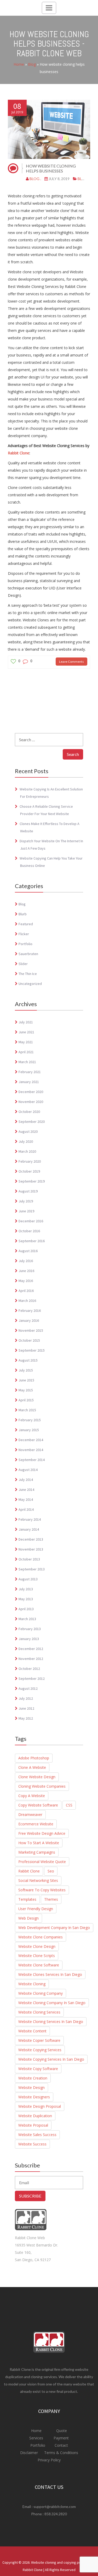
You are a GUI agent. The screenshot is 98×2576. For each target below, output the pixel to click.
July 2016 (26, 1261)
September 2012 (32, 1679)
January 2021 (29, 1082)
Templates (27, 1899)
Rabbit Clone (19, 453)
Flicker (24, 934)
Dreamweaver (30, 1814)
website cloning (32, 1984)
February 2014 (30, 1519)
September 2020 (32, 1122)
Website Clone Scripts (37, 1956)
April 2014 (26, 1509)
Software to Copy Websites (42, 1890)
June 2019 (26, 1211)
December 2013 (31, 1539)
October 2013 (29, 1559)
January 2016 (29, 1320)
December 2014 (31, 1440)
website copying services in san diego (51, 2059)
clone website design (37, 1777)
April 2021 (26, 1052)
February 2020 (30, 1161)
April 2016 (26, 1291)
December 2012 (31, 1649)
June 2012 (26, 1708)
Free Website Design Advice (42, 1833)
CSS (69, 1805)
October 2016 (29, 1231)
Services (37, 2438)
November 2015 (31, 1330)
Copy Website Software (38, 1805)
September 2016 (32, 1241)
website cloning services (39, 2012)
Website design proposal (40, 2106)
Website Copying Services (40, 2050)
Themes (51, 1899)
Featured (26, 924)
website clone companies (41, 1937)
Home (19, 64)
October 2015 (29, 1340)
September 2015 (32, 1350)
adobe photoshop (34, 1758)
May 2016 (26, 1281)
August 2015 (28, 1360)
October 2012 (29, 1669)
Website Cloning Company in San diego (52, 2003)
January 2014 (29, 1529)
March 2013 (27, 1619)
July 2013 (26, 1589)
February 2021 (30, 1072)
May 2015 (26, 1390)
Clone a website (32, 1767)
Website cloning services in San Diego (51, 2022)
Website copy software (38, 2069)
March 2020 (27, 1151)
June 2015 (26, 1380)
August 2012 (28, 1688)
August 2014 (28, 1470)
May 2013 (26, 1599)
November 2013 (31, 1549)
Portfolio (25, 944)
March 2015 (27, 1410)
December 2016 (31, 1221)
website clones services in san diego (50, 1974)
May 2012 (26, 1718)
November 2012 (31, 1659)
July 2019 (26, 1201)
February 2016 (30, 1311)
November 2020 (31, 1102)
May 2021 (26, 1042)
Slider (23, 964)
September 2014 (32, 1460)
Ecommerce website (36, 1824)
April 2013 (26, 1609)
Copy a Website (32, 1796)
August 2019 (28, 1191)
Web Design (28, 1918)
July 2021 (26, 1022)
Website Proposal (33, 2125)
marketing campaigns (37, 1852)
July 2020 (26, 1141)
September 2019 (32, 1181)
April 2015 (26, 1400)
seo (51, 1871)
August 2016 (28, 1251)
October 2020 (29, 1112)
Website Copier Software (39, 2040)
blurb (23, 914)
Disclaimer (30, 2453)
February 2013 (30, 1629)
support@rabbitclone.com (55, 2507)
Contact (61, 2445)
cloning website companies (42, 1786)
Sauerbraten (28, 954)
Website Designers (34, 2097)
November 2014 (31, 1450)
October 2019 (29, 1171)
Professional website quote (42, 1862)
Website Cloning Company (41, 1993)
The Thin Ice (28, 974)
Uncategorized (30, 984)
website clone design (37, 1946)
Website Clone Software (39, 1965)
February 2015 (30, 1420)
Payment (61, 2438)
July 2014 (26, 1480)
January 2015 (29, 1430)
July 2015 (26, 1370)
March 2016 (27, 1301)
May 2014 (26, 1499)
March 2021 (27, 1062)
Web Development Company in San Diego (54, 1928)
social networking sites (38, 1880)
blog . (35, 179)
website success (32, 2144)
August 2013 (28, 1579)
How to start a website (39, 1843)
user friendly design (36, 1909)
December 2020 (31, 1092)
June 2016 (26, 1271)
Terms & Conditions (61, 2453)
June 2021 (26, 1032)
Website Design (31, 2087)
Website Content (32, 2031)
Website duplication (35, 2116)
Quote (62, 2431)
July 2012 (26, 1698)
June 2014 (26, 1490)
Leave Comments (71, 662)
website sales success (37, 2135)
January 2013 (29, 1639)
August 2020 (28, 1131)
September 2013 (32, 1569)
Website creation (33, 2078)
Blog (32, 64)
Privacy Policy (49, 2460)
